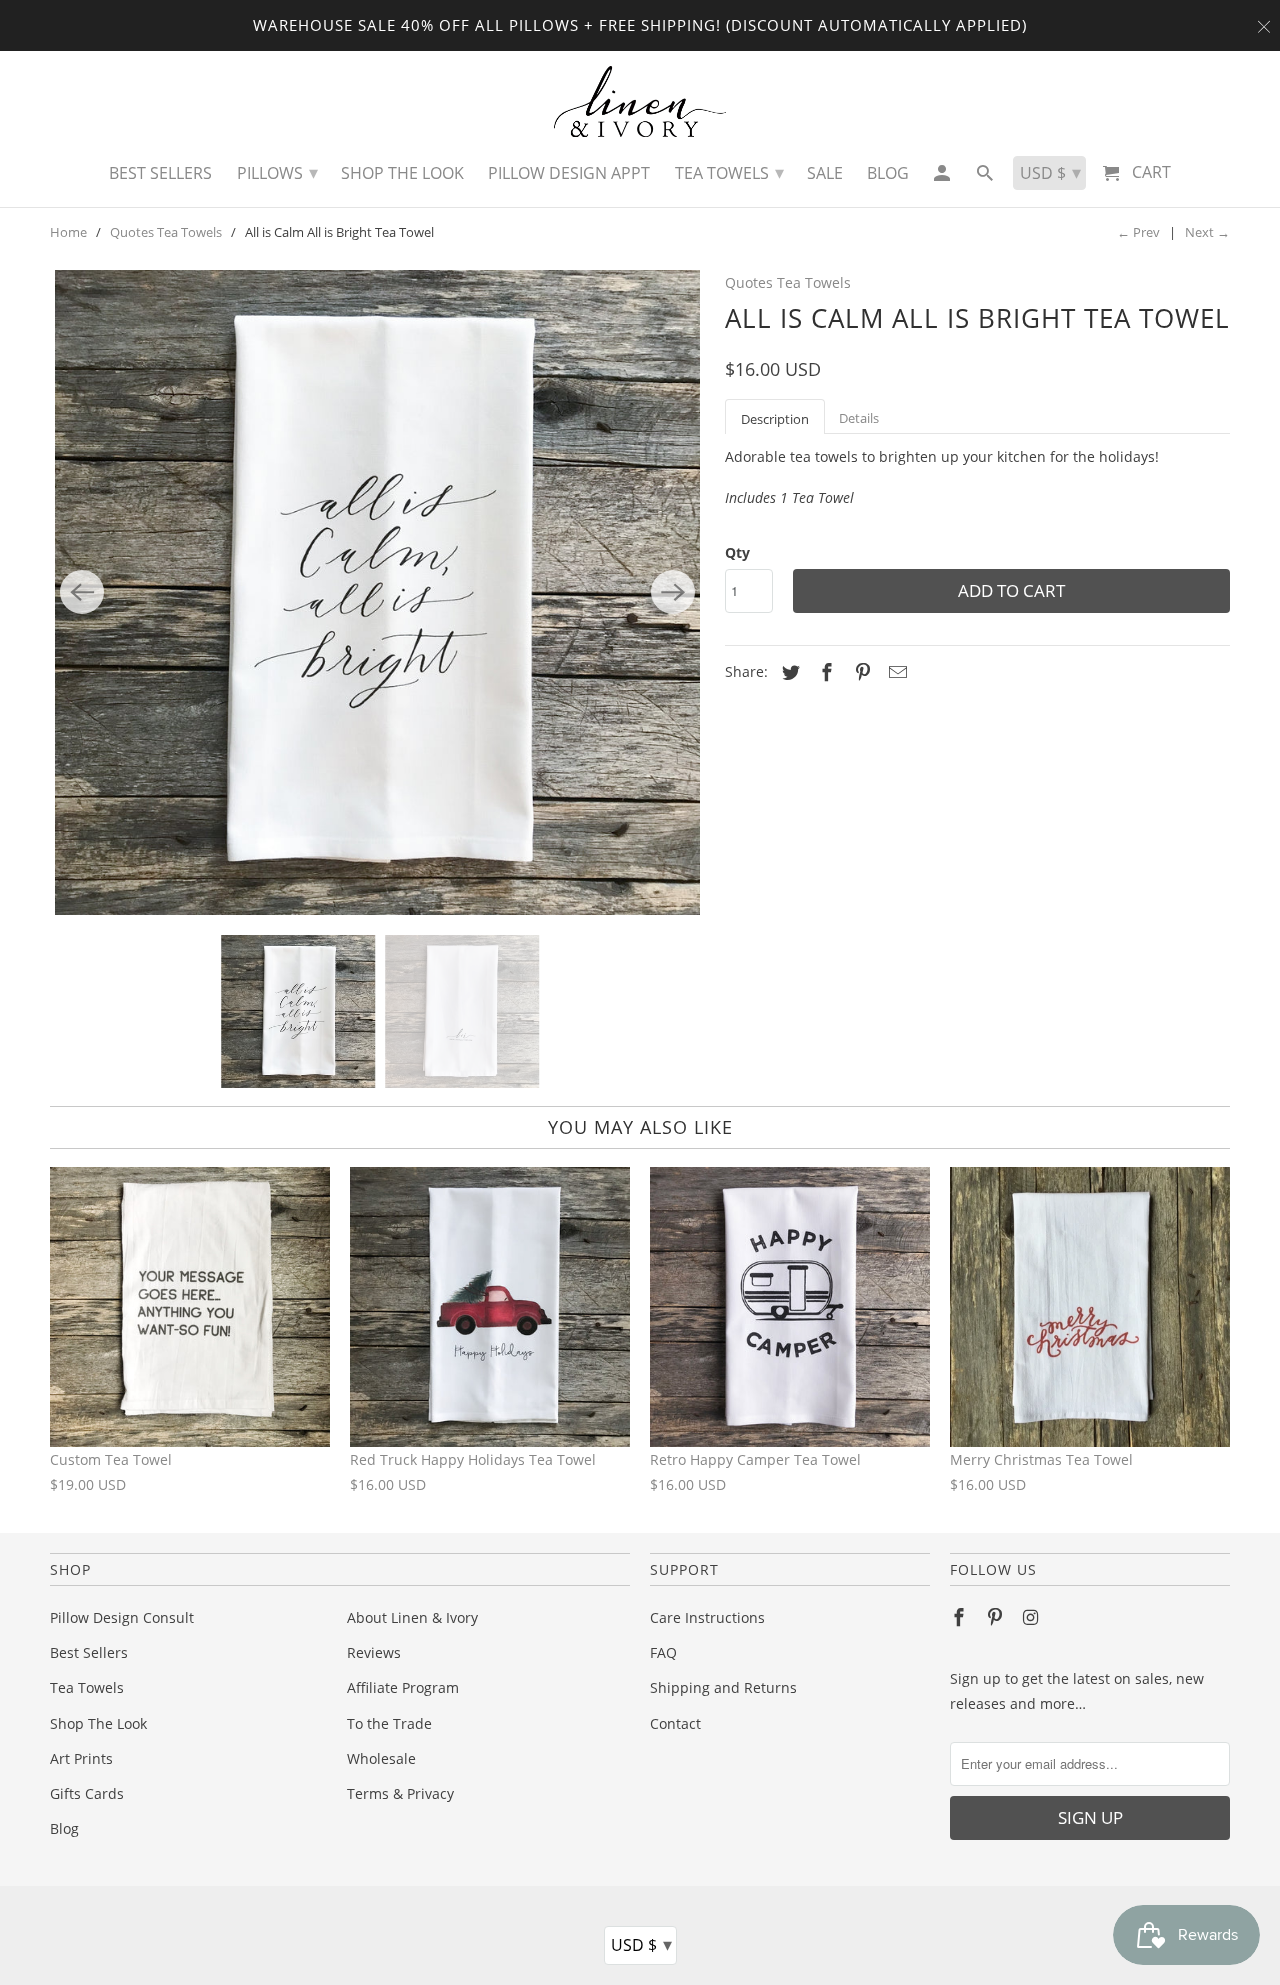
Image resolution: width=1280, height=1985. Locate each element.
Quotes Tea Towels (166, 232)
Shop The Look (98, 1723)
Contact (675, 1723)
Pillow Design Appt (569, 173)
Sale (825, 173)
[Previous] (82, 592)
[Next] (673, 592)
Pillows (277, 172)
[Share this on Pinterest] (860, 672)
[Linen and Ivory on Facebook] (961, 1617)
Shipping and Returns (723, 1687)
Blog (64, 1828)
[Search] (986, 178)
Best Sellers (89, 1652)
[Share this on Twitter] (788, 672)
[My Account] (942, 178)
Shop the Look (402, 173)
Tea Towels (87, 1687)
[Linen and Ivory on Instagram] (1033, 1617)
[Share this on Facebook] (824, 672)
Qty (737, 552)
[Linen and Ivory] (640, 101)
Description (775, 419)
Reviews (374, 1652)
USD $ (641, 1944)
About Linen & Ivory (412, 1617)
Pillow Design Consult (122, 1617)
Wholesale (381, 1758)
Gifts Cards (87, 1793)
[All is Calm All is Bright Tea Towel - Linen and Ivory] (377, 592)
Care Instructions (707, 1617)
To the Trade (389, 1723)
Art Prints (81, 1758)
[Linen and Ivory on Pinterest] (997, 1617)
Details (859, 418)
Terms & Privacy (400, 1793)
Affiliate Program (403, 1687)
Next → (1207, 232)
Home (68, 232)
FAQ (663, 1652)
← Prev (1138, 232)
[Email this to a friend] (895, 672)
